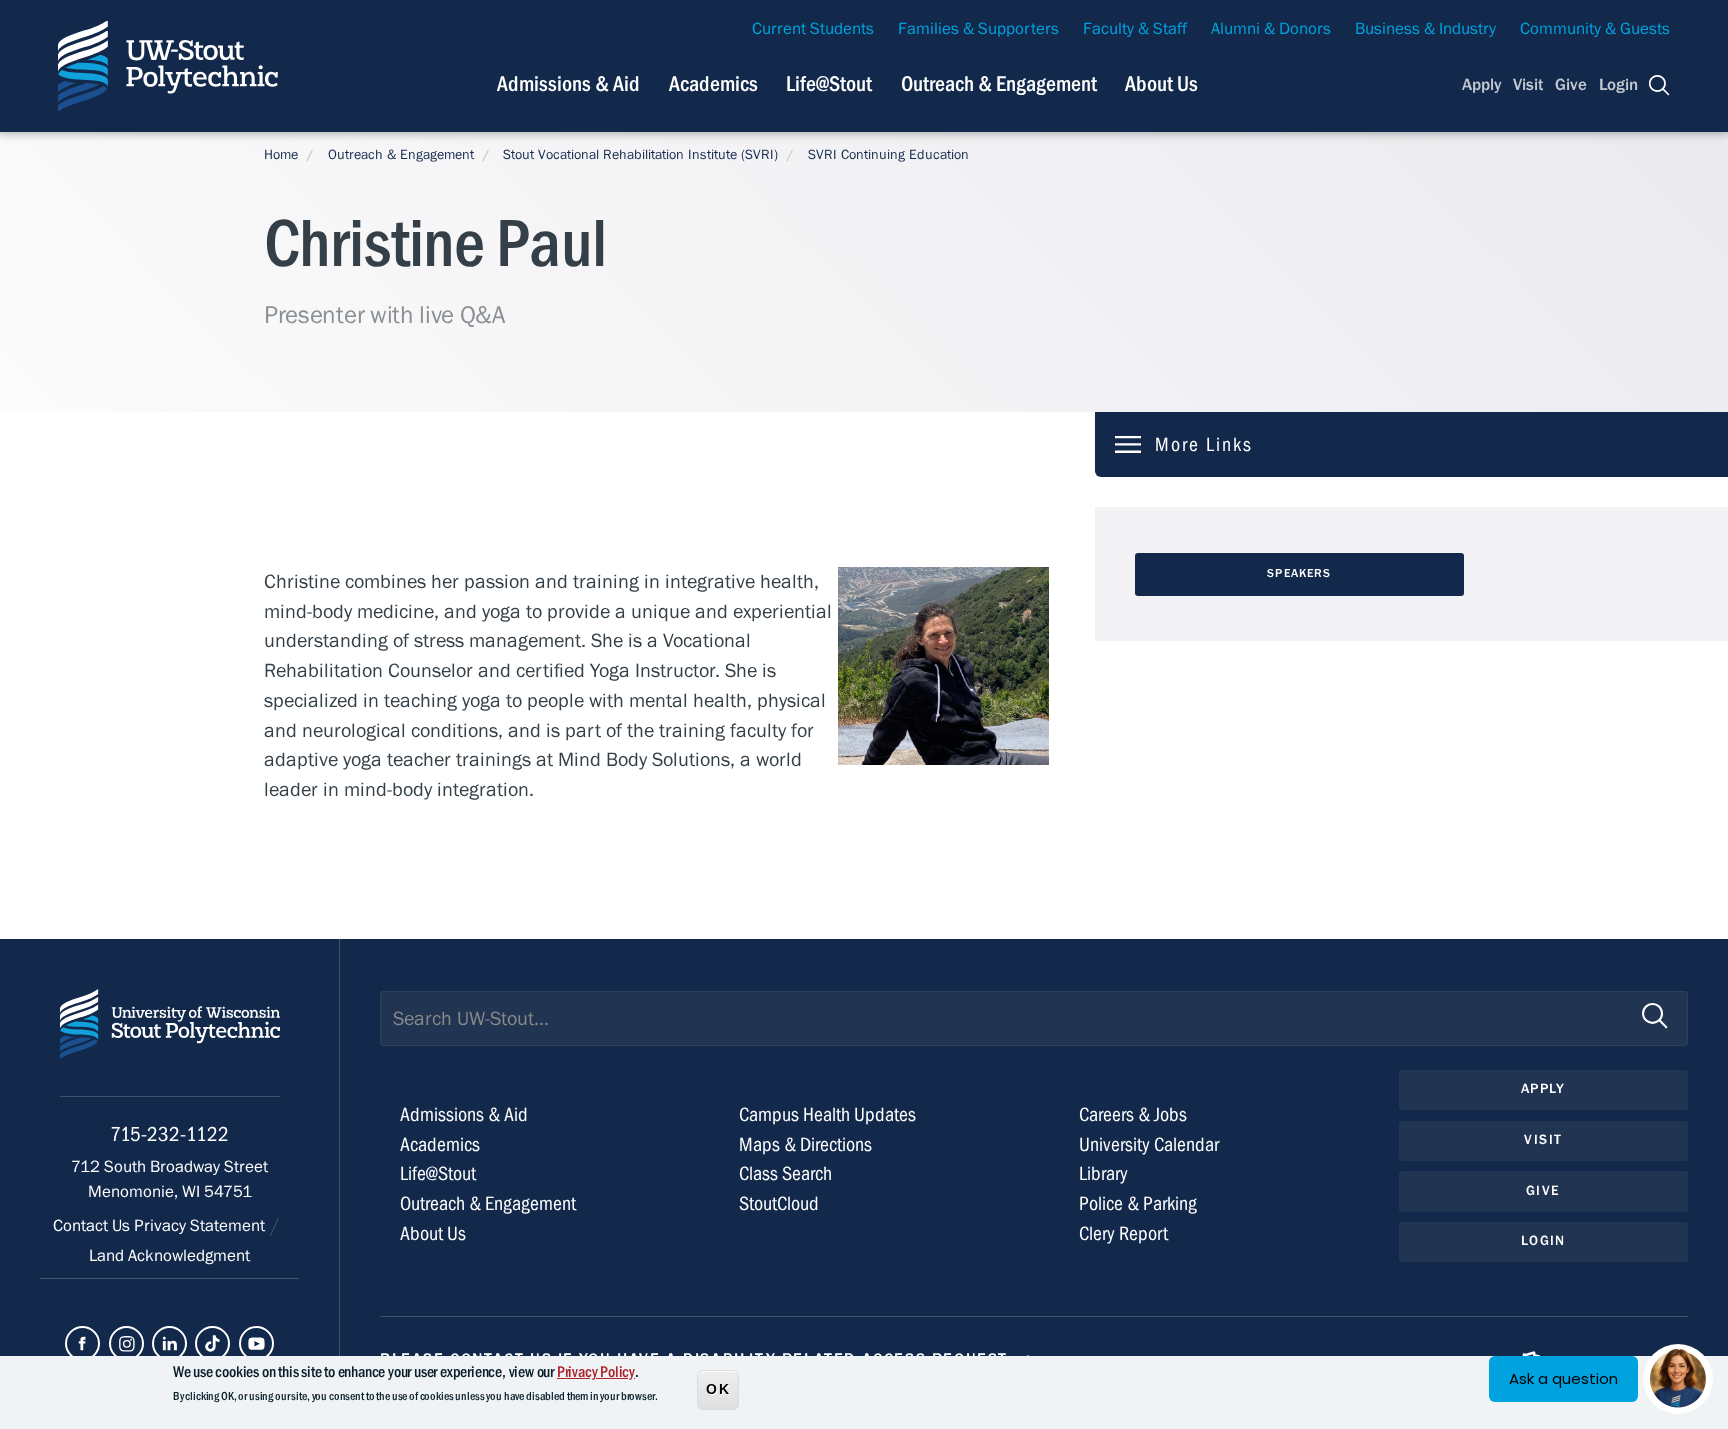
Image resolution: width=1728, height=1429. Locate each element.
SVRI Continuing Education (888, 155)
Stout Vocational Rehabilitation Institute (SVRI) (640, 155)
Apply (1482, 85)
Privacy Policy (596, 1372)
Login (1618, 85)
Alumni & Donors (1271, 29)
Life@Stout (829, 84)
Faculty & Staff (1135, 29)
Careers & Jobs (1133, 1114)
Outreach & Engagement (999, 84)
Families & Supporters (978, 29)
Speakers (1299, 573)
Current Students (813, 29)
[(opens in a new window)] (82, 1343)
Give (1571, 85)
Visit (1528, 85)
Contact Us (93, 1226)
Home (281, 155)
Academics (713, 84)
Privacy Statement (201, 1226)
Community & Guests (1595, 29)
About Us (1161, 84)
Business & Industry (1425, 29)
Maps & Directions (805, 1144)
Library (1103, 1173)
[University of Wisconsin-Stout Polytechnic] (170, 1042)
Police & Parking (1138, 1203)
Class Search (785, 1173)
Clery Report (1123, 1233)
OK (718, 1388)
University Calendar (1149, 1144)
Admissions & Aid (568, 84)
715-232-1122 (169, 1134)
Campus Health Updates (827, 1114)
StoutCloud (779, 1203)
